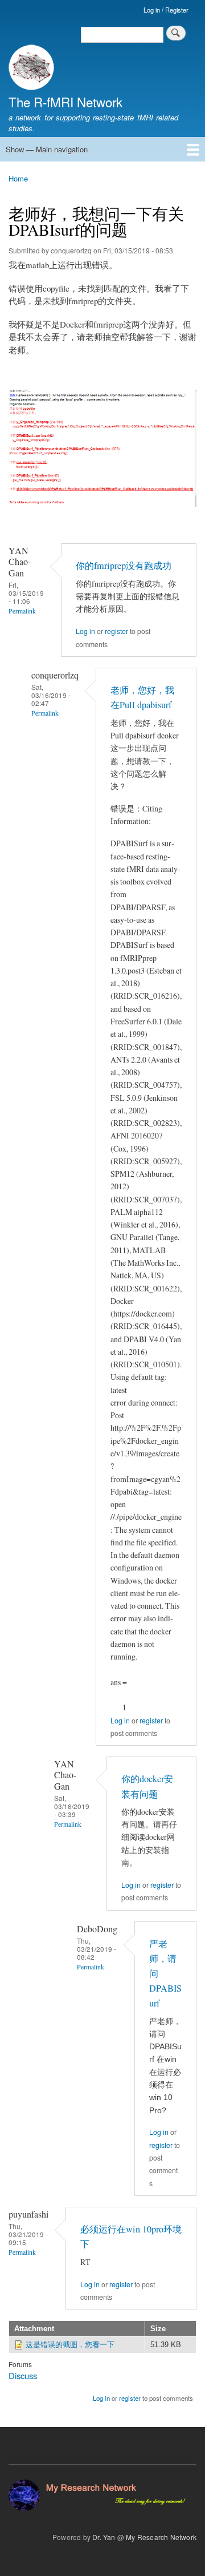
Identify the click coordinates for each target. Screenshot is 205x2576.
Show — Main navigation (47, 149)
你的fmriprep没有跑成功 (124, 566)
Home (18, 178)
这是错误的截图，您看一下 (70, 2345)
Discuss (23, 2375)
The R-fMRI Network (65, 102)
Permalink (22, 611)
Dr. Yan (104, 2537)
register (116, 631)
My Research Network (161, 2537)
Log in (85, 631)
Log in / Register (166, 10)
